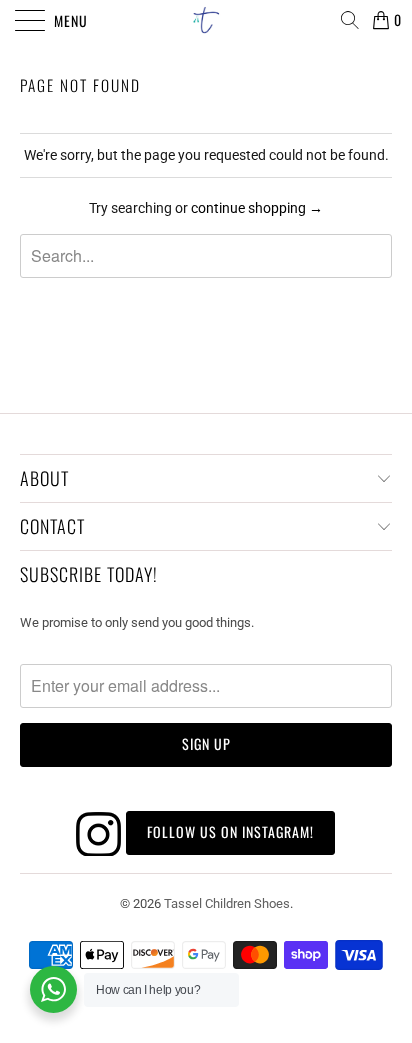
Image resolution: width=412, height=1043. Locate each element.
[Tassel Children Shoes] (206, 20)
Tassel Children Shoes (227, 903)
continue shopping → (257, 208)
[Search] (349, 20)
